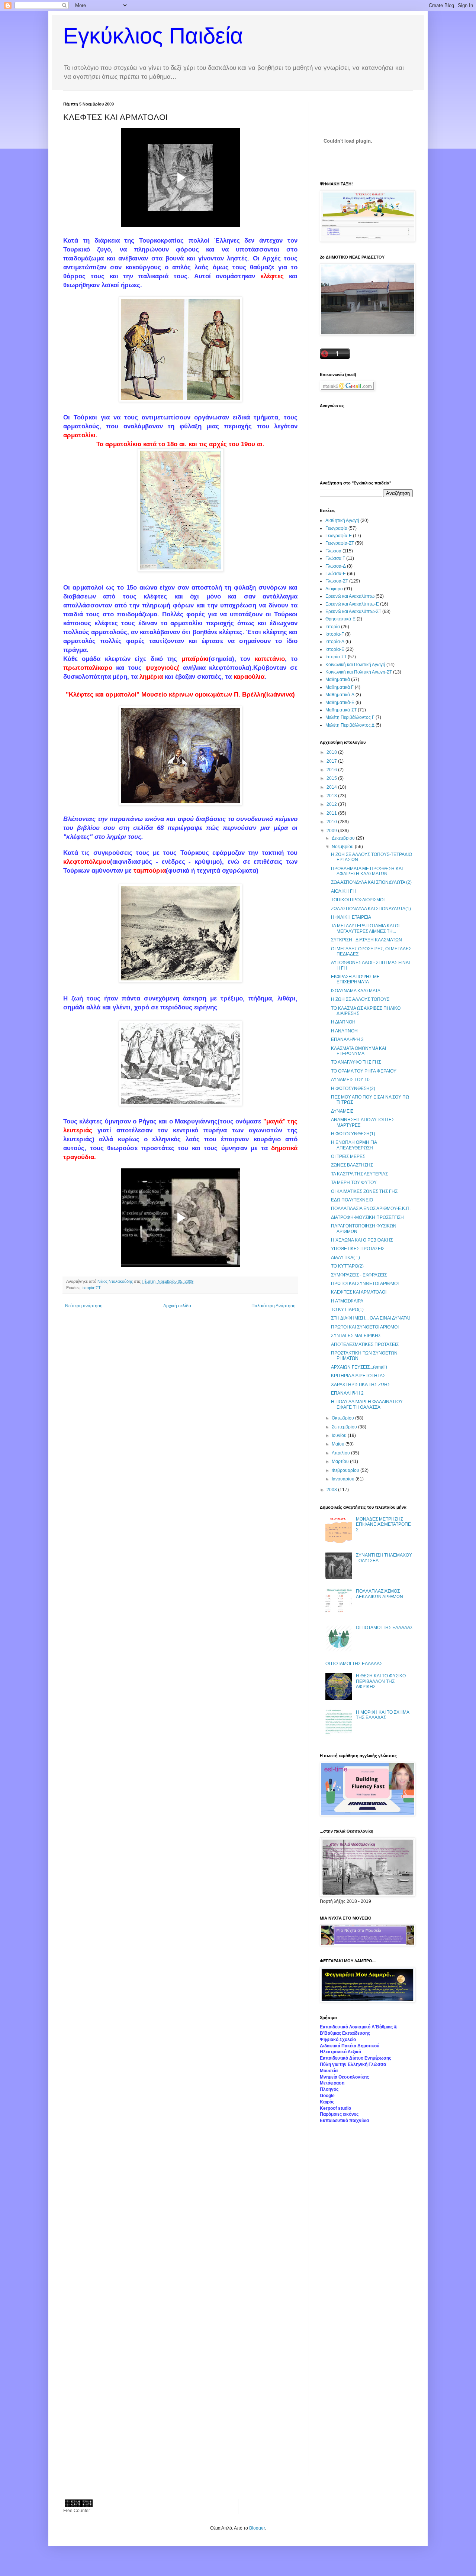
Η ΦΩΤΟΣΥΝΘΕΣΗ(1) (353, 1134)
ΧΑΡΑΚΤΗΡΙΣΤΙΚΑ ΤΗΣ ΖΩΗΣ (361, 1385)
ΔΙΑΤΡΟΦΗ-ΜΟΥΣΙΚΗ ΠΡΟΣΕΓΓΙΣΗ (367, 1217)
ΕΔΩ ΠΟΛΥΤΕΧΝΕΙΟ (352, 1200)
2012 (332, 804)
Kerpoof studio (335, 2108)
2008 (332, 1490)
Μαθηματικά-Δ (340, 695)
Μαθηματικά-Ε (340, 703)
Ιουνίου (340, 1435)
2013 (332, 796)
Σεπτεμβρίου (345, 1427)
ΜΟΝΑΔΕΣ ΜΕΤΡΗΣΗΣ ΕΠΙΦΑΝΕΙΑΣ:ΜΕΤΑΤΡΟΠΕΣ (383, 1524)
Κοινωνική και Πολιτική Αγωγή (355, 665)
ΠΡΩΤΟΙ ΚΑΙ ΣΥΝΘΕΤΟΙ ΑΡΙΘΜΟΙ (365, 1284)
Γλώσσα (333, 551)
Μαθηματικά (338, 679)
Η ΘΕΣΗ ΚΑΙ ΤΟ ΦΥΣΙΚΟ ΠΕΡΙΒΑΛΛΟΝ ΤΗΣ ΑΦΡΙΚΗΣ (381, 1681)
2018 (332, 752)
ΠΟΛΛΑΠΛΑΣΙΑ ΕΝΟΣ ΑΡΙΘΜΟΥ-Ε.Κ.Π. (371, 1208)
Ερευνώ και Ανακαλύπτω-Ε (352, 604)
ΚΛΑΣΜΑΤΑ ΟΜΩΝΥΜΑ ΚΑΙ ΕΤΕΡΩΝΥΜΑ (358, 1051)
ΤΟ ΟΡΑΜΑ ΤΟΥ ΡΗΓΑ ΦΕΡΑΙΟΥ (364, 1071)
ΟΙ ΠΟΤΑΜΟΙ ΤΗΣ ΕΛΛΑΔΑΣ (384, 1628)
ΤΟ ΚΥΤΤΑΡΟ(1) (347, 1310)
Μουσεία (329, 2071)
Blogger (257, 2528)
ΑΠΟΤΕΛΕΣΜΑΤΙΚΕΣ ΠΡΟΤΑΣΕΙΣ (365, 1344)
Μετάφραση (332, 2083)
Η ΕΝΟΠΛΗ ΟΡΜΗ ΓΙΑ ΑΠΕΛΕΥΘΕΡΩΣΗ (354, 1145)
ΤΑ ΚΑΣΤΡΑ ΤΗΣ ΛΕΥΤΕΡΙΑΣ (359, 1174)
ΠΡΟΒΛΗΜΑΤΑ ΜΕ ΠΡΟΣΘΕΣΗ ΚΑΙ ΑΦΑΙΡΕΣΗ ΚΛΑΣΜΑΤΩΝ (367, 871)
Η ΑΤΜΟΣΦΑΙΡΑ (347, 1301)
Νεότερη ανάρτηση (84, 1306)
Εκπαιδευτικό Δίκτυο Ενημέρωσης (356, 2058)
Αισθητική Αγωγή (342, 520)
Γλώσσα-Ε (336, 574)
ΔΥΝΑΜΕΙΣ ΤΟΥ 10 (350, 1080)
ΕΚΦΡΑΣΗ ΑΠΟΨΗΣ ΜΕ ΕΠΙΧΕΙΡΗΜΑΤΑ (355, 979)
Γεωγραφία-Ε (339, 536)
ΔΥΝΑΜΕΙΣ (342, 1111)
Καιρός (327, 2102)
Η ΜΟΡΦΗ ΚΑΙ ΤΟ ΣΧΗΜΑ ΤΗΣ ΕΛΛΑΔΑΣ (382, 1715)
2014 (332, 787)
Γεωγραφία (336, 528)
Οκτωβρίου (343, 1418)
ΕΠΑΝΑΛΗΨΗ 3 (347, 1039)
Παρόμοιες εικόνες (339, 2114)
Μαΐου (339, 1444)
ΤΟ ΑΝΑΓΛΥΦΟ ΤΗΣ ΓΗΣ (356, 1062)
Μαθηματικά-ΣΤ (341, 710)
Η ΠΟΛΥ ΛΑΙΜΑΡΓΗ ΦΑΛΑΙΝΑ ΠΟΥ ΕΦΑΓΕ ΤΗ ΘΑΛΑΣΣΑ (367, 1404)
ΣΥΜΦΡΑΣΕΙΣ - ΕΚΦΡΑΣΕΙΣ (359, 1275)
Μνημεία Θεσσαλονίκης (344, 2077)
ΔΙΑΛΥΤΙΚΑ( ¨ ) (345, 1258)
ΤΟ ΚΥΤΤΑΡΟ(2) (347, 1266)
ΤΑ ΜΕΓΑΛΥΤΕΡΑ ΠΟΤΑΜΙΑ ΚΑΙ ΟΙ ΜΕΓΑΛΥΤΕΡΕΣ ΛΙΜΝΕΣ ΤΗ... (365, 928)
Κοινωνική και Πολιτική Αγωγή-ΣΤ (359, 672)
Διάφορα (334, 589)
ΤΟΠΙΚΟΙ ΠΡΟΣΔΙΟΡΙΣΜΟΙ (358, 900)
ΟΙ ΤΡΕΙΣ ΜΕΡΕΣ (348, 1156)
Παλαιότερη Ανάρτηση (274, 1306)
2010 (332, 822)
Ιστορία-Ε (335, 649)
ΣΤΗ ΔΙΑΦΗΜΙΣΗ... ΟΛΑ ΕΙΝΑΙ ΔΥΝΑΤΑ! (370, 1318)
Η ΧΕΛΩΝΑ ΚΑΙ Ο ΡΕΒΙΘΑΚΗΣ (362, 1240)
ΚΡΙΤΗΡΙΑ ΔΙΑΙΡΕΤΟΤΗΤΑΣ (358, 1376)
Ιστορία (333, 627)
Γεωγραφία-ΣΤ (340, 543)
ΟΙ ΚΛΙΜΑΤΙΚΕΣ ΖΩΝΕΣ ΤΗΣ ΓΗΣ (364, 1191)
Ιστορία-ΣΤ (91, 1288)
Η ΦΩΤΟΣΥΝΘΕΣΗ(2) (353, 1089)
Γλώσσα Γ (335, 558)
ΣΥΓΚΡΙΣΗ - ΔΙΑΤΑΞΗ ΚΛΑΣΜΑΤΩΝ (366, 940)
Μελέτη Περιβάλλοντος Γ (350, 717)
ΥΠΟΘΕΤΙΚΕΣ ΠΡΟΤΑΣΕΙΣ (358, 1249)
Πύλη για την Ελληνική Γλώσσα (353, 2064)
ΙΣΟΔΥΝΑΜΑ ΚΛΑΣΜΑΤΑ (356, 991)
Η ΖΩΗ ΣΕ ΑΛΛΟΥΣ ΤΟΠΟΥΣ (360, 999)
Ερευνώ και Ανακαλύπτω (350, 596)
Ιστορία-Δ (335, 642)
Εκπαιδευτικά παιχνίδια (344, 2121)
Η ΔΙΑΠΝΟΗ (343, 1022)
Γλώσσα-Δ (336, 566)
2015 (332, 778)
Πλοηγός (329, 2089)
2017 (332, 761)
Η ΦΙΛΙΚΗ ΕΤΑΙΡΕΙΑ (351, 917)
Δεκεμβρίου (344, 838)
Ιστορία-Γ (335, 634)
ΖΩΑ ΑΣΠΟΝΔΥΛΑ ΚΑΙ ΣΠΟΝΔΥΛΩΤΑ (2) (371, 882)
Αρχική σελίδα (177, 1306)
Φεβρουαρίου (346, 1470)
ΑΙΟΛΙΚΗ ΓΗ (343, 891)
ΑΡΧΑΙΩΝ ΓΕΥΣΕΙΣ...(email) (359, 1367)
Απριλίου (341, 1453)
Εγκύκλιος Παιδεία (153, 36)
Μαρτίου (341, 1461)
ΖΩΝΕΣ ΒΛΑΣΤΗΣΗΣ (352, 1165)
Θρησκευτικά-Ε (340, 619)
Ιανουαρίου (344, 1479)
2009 (332, 831)
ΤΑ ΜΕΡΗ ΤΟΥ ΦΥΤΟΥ (354, 1182)
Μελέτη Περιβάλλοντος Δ (350, 725)
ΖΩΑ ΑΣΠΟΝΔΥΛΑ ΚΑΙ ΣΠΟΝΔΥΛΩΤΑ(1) (371, 909)
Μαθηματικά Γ (340, 687)
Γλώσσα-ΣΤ (337, 581)
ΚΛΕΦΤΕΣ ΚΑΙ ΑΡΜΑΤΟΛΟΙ (359, 1292)
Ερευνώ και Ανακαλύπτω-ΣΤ (353, 611)
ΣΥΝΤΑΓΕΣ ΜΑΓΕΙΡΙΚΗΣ (356, 1336)
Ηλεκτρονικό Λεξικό (340, 2052)
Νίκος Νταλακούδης (116, 1281)
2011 (332, 813)
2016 (332, 770)
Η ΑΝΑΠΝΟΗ (344, 1031)
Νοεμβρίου (343, 847)
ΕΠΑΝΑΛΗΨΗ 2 (347, 1393)
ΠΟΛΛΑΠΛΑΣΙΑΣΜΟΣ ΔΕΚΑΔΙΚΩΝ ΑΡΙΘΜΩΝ (379, 1594)
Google (327, 2096)
